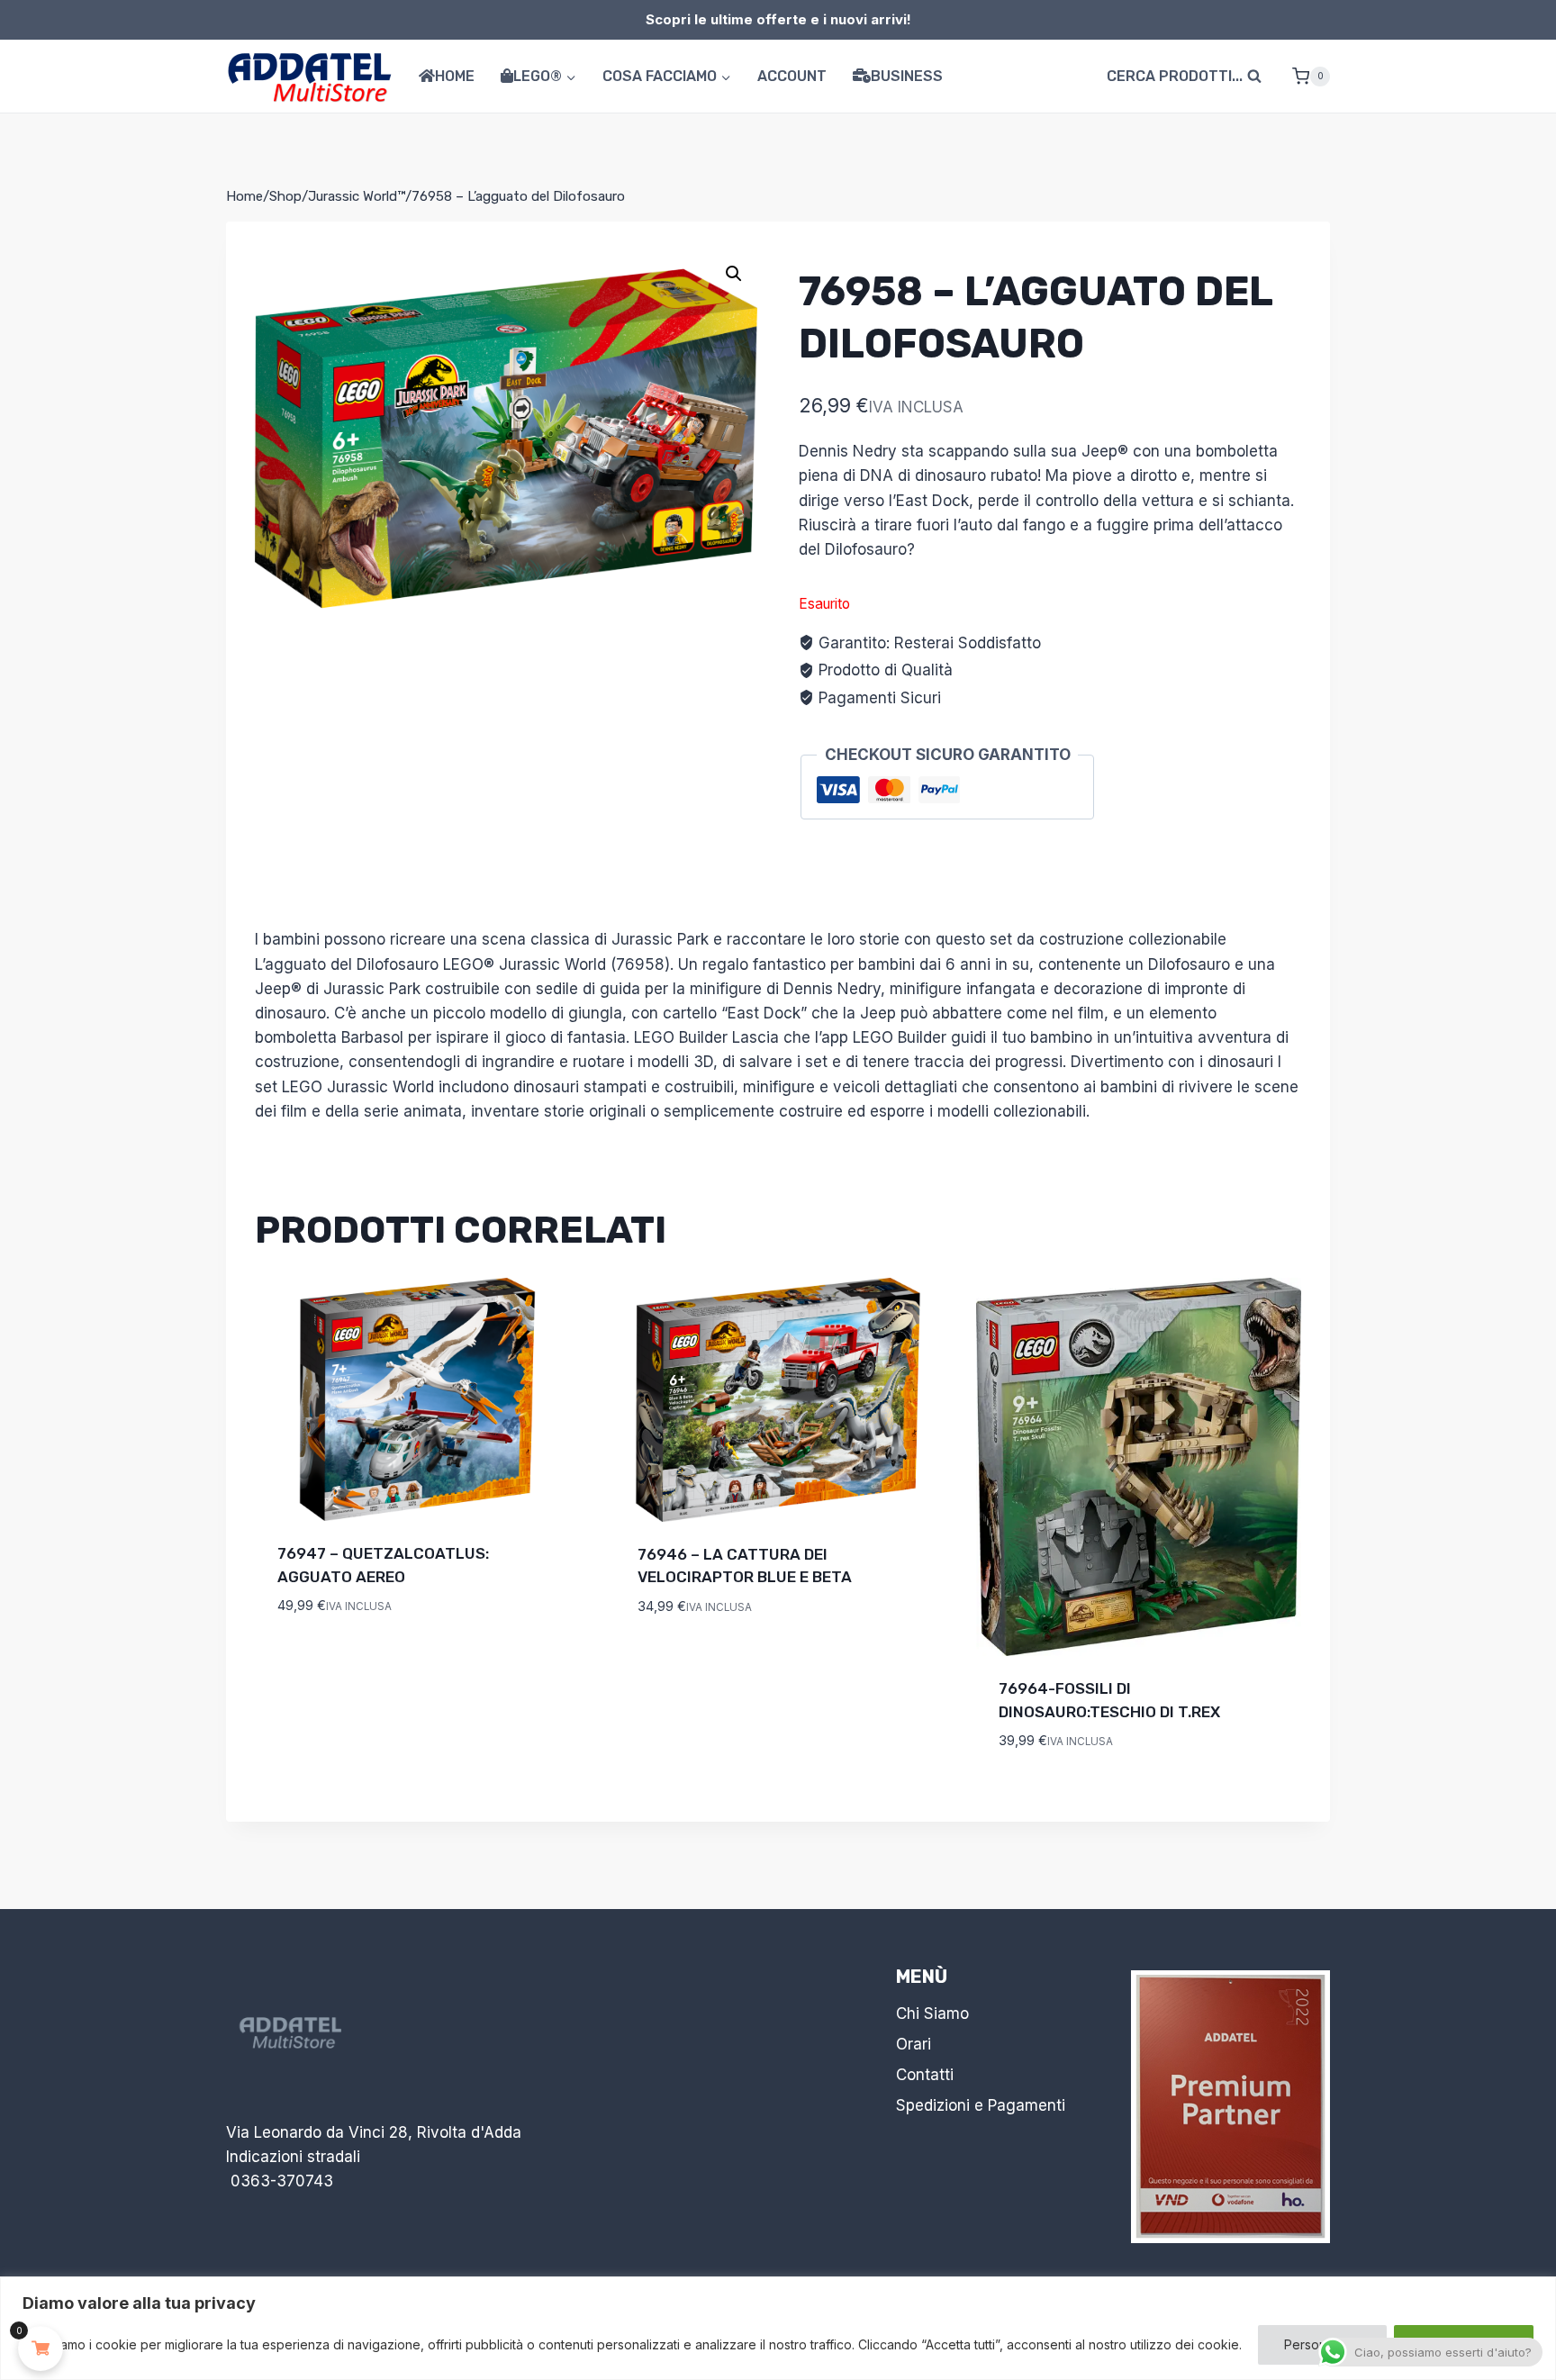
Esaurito (312, 1660)
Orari (914, 2044)
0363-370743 (282, 2181)
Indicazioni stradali (293, 2157)
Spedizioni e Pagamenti (981, 2105)
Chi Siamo (932, 2013)
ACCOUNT (792, 76)
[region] (778, 2328)
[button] (734, 274)
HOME (455, 76)
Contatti (925, 2075)
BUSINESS (907, 76)
